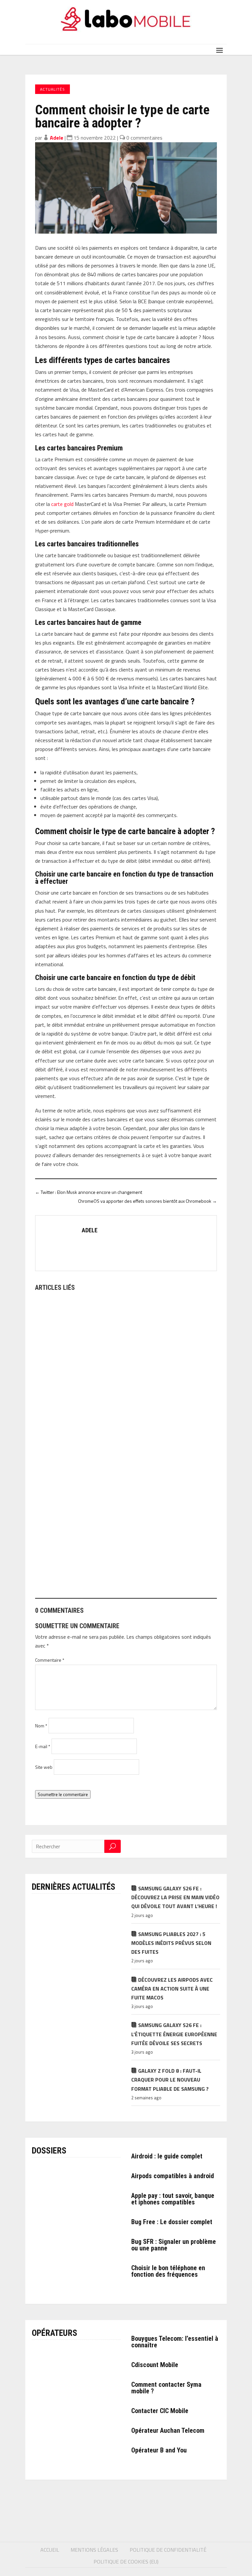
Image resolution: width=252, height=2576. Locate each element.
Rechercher (113, 1846)
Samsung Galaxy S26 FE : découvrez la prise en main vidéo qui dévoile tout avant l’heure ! (175, 1897)
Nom (41, 1726)
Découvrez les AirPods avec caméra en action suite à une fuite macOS (172, 1989)
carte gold (62, 504)
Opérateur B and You (159, 2450)
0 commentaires (144, 138)
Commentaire (50, 1660)
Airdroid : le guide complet (167, 2156)
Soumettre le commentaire (63, 1794)
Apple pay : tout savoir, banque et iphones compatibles (173, 2199)
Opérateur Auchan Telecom (168, 2430)
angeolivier (57, 1433)
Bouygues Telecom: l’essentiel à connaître (175, 2342)
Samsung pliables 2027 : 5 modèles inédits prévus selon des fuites (171, 1943)
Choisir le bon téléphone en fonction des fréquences (168, 2271)
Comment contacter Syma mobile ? (166, 2388)
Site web (44, 1767)
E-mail (43, 1746)
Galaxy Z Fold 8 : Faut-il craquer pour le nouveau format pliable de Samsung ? (170, 2080)
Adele (57, 138)
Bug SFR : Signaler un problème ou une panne (174, 2245)
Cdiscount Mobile (155, 2365)
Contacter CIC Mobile (160, 2411)
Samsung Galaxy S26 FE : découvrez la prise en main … (103, 1421)
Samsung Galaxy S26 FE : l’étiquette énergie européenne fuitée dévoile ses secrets (174, 2034)
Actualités (52, 89)
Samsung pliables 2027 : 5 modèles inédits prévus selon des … (112, 1568)
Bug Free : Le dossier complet (172, 2222)
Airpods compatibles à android (173, 2176)
